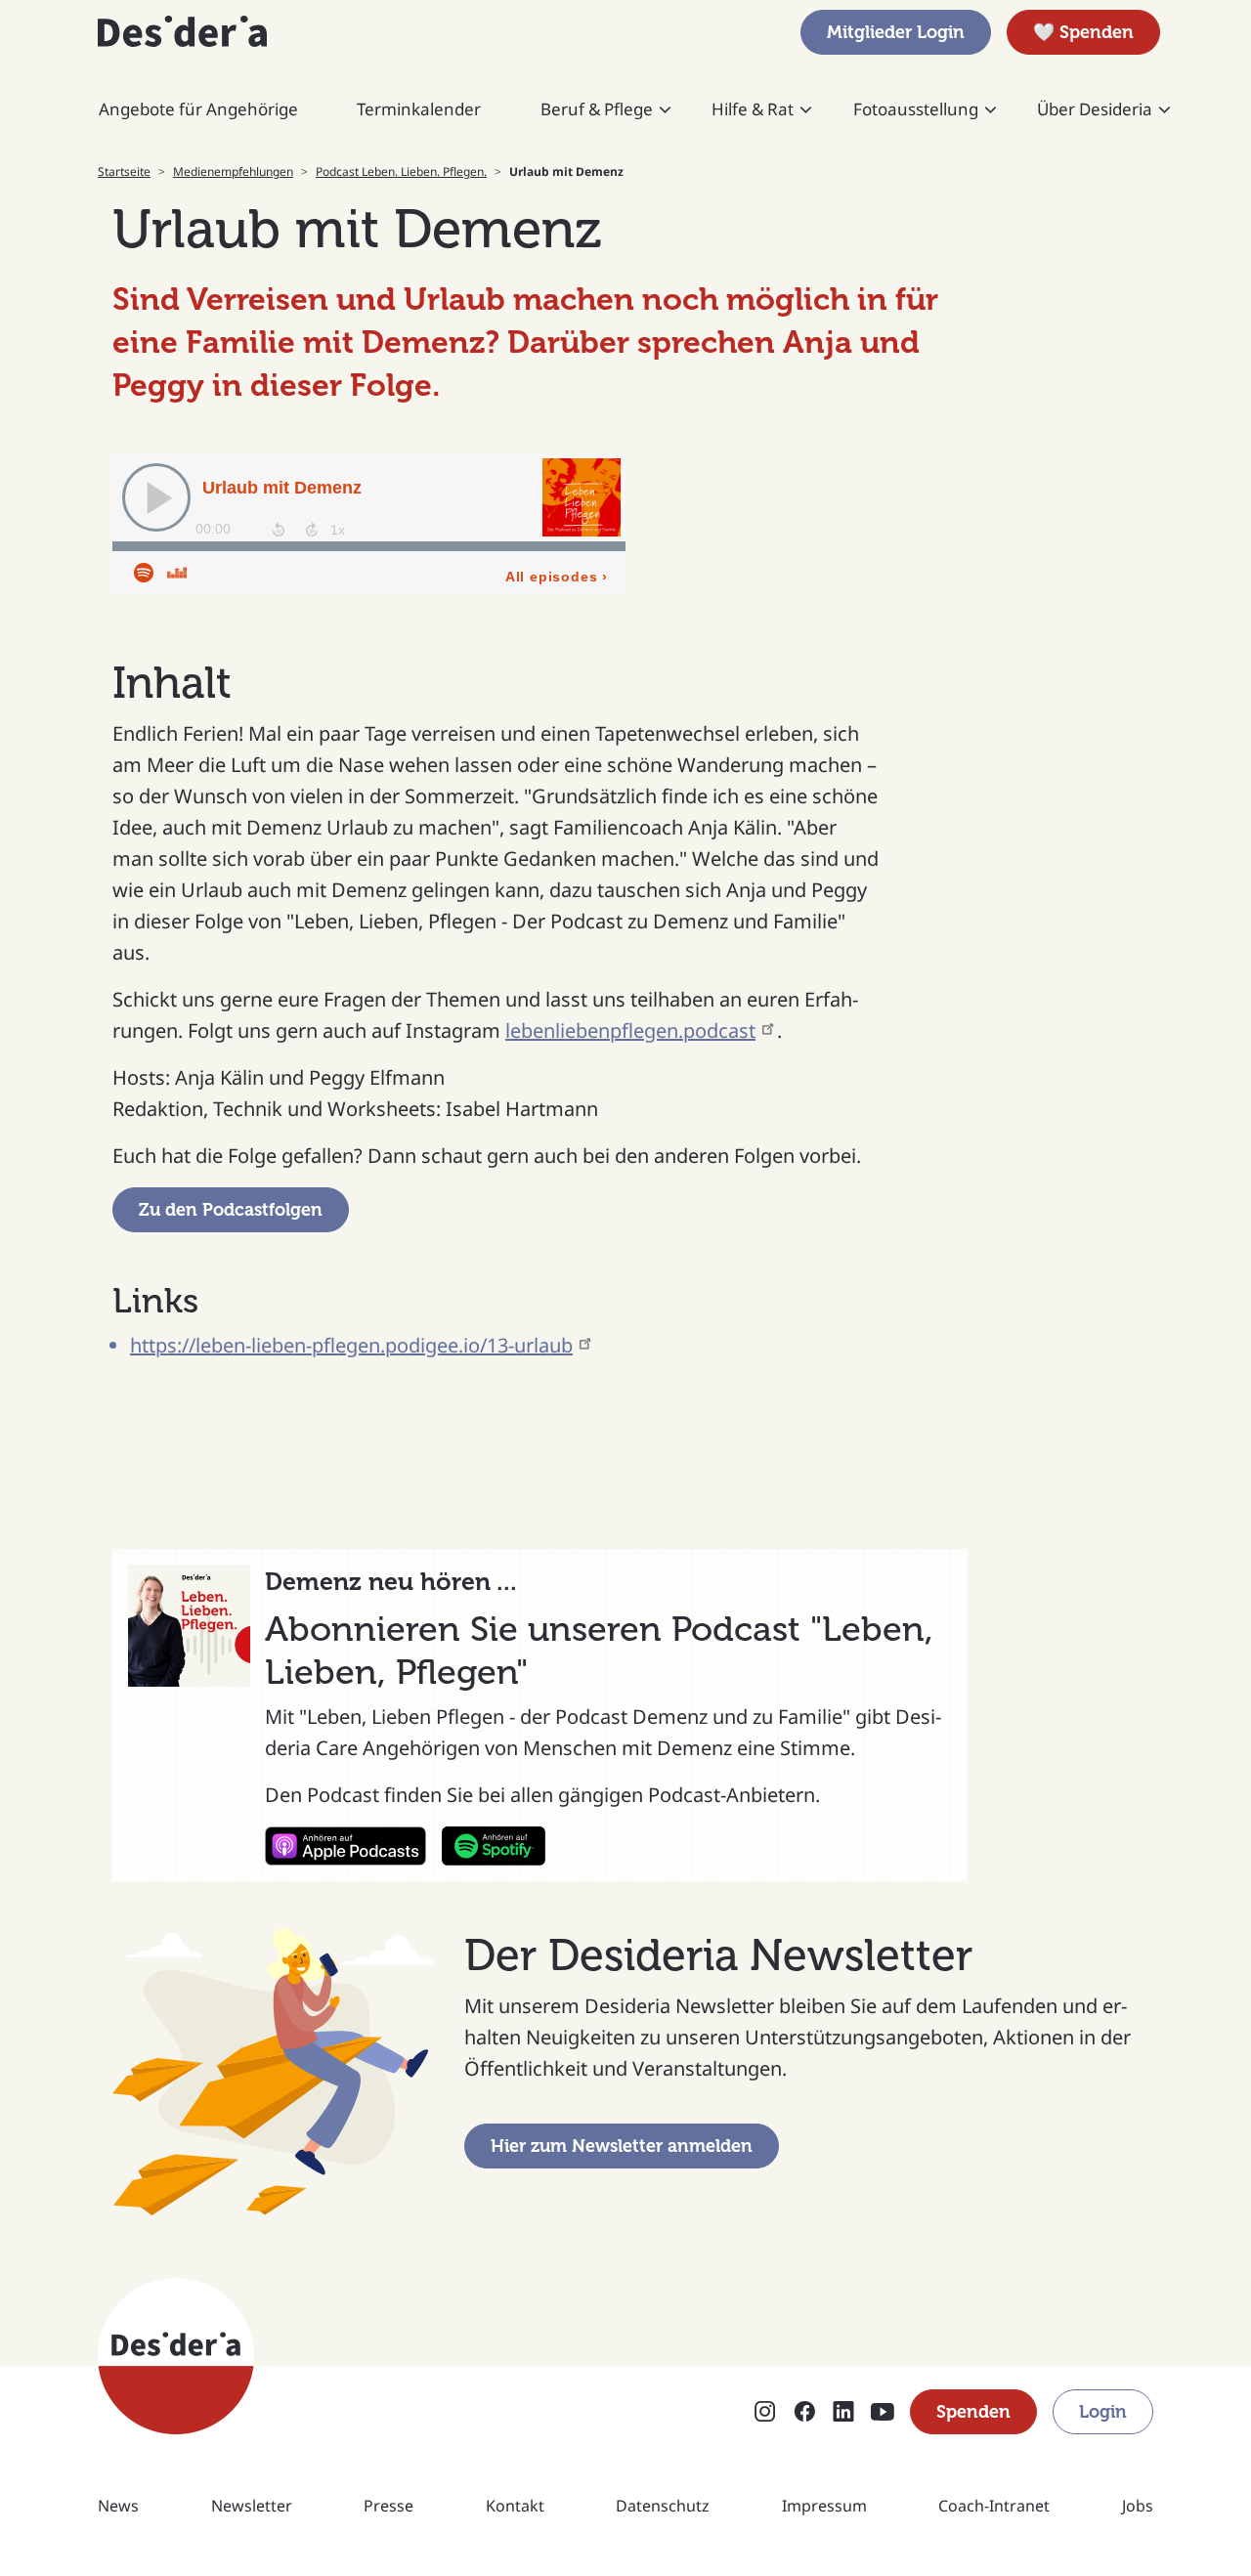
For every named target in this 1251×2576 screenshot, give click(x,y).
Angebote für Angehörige (198, 109)
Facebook (804, 2413)
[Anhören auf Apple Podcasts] (345, 1846)
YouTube (883, 2413)
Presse (388, 2506)
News (118, 2506)
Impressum (824, 2506)
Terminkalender (419, 109)
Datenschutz (663, 2506)
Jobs (1138, 2506)
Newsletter (252, 2506)
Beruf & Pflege (597, 109)
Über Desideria (1095, 109)
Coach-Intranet (994, 2506)
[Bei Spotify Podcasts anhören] (494, 1846)
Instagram (765, 2413)
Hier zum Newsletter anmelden (622, 2146)
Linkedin (843, 2413)
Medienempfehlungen (233, 172)
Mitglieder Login (896, 32)
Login (1103, 2412)
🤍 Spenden (1083, 32)
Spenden (973, 2412)
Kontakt (515, 2506)
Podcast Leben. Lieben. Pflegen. (401, 172)
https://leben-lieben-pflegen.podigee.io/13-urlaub (351, 1345)
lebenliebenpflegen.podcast (630, 1030)
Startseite (124, 172)
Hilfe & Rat (753, 109)
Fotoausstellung (916, 109)
